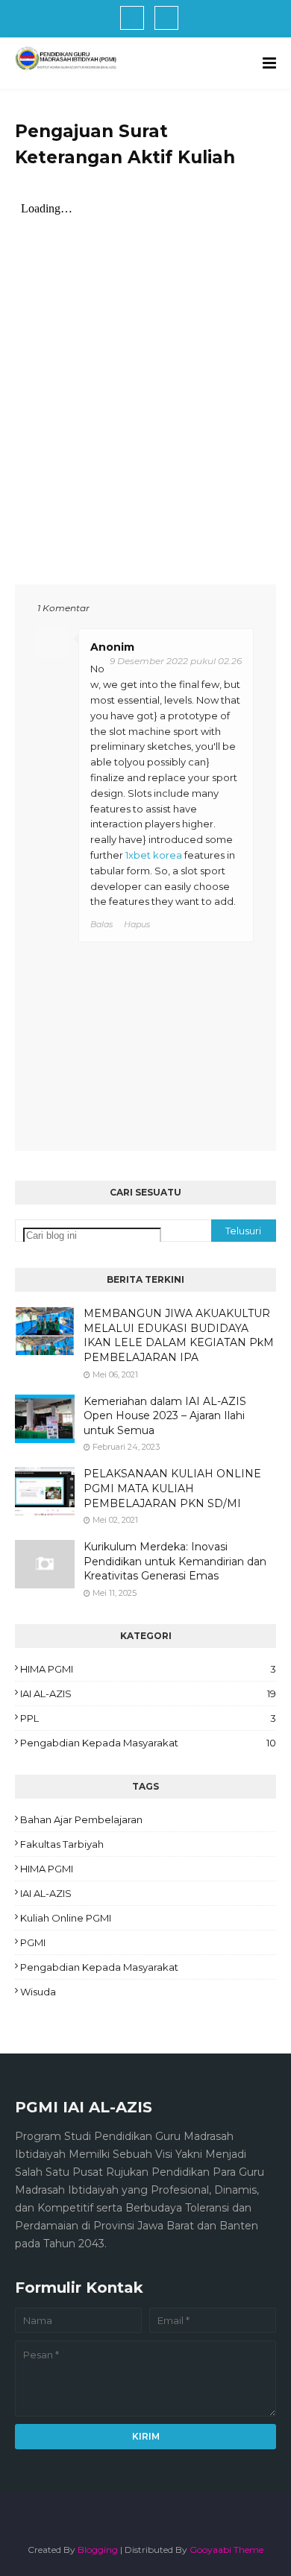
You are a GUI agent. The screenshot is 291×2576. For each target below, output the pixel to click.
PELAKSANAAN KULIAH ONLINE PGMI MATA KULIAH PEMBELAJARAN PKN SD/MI (172, 1488)
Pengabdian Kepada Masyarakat (148, 1743)
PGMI (33, 1942)
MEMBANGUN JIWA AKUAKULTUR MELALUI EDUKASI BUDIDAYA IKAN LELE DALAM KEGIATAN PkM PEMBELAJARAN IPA (179, 1335)
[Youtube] (166, 18)
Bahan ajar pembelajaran (81, 1819)
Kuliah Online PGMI (66, 1918)
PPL (148, 1718)
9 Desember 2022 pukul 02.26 (176, 661)
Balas (101, 924)
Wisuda (38, 1992)
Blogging (98, 2550)
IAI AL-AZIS (148, 1693)
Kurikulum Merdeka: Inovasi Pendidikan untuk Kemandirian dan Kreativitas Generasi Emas (175, 1561)
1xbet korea (154, 855)
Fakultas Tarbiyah (62, 1844)
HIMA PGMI (148, 1669)
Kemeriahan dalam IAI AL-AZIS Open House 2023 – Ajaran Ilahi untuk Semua (165, 1416)
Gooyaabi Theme (226, 2550)
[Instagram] (132, 18)
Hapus (137, 924)
